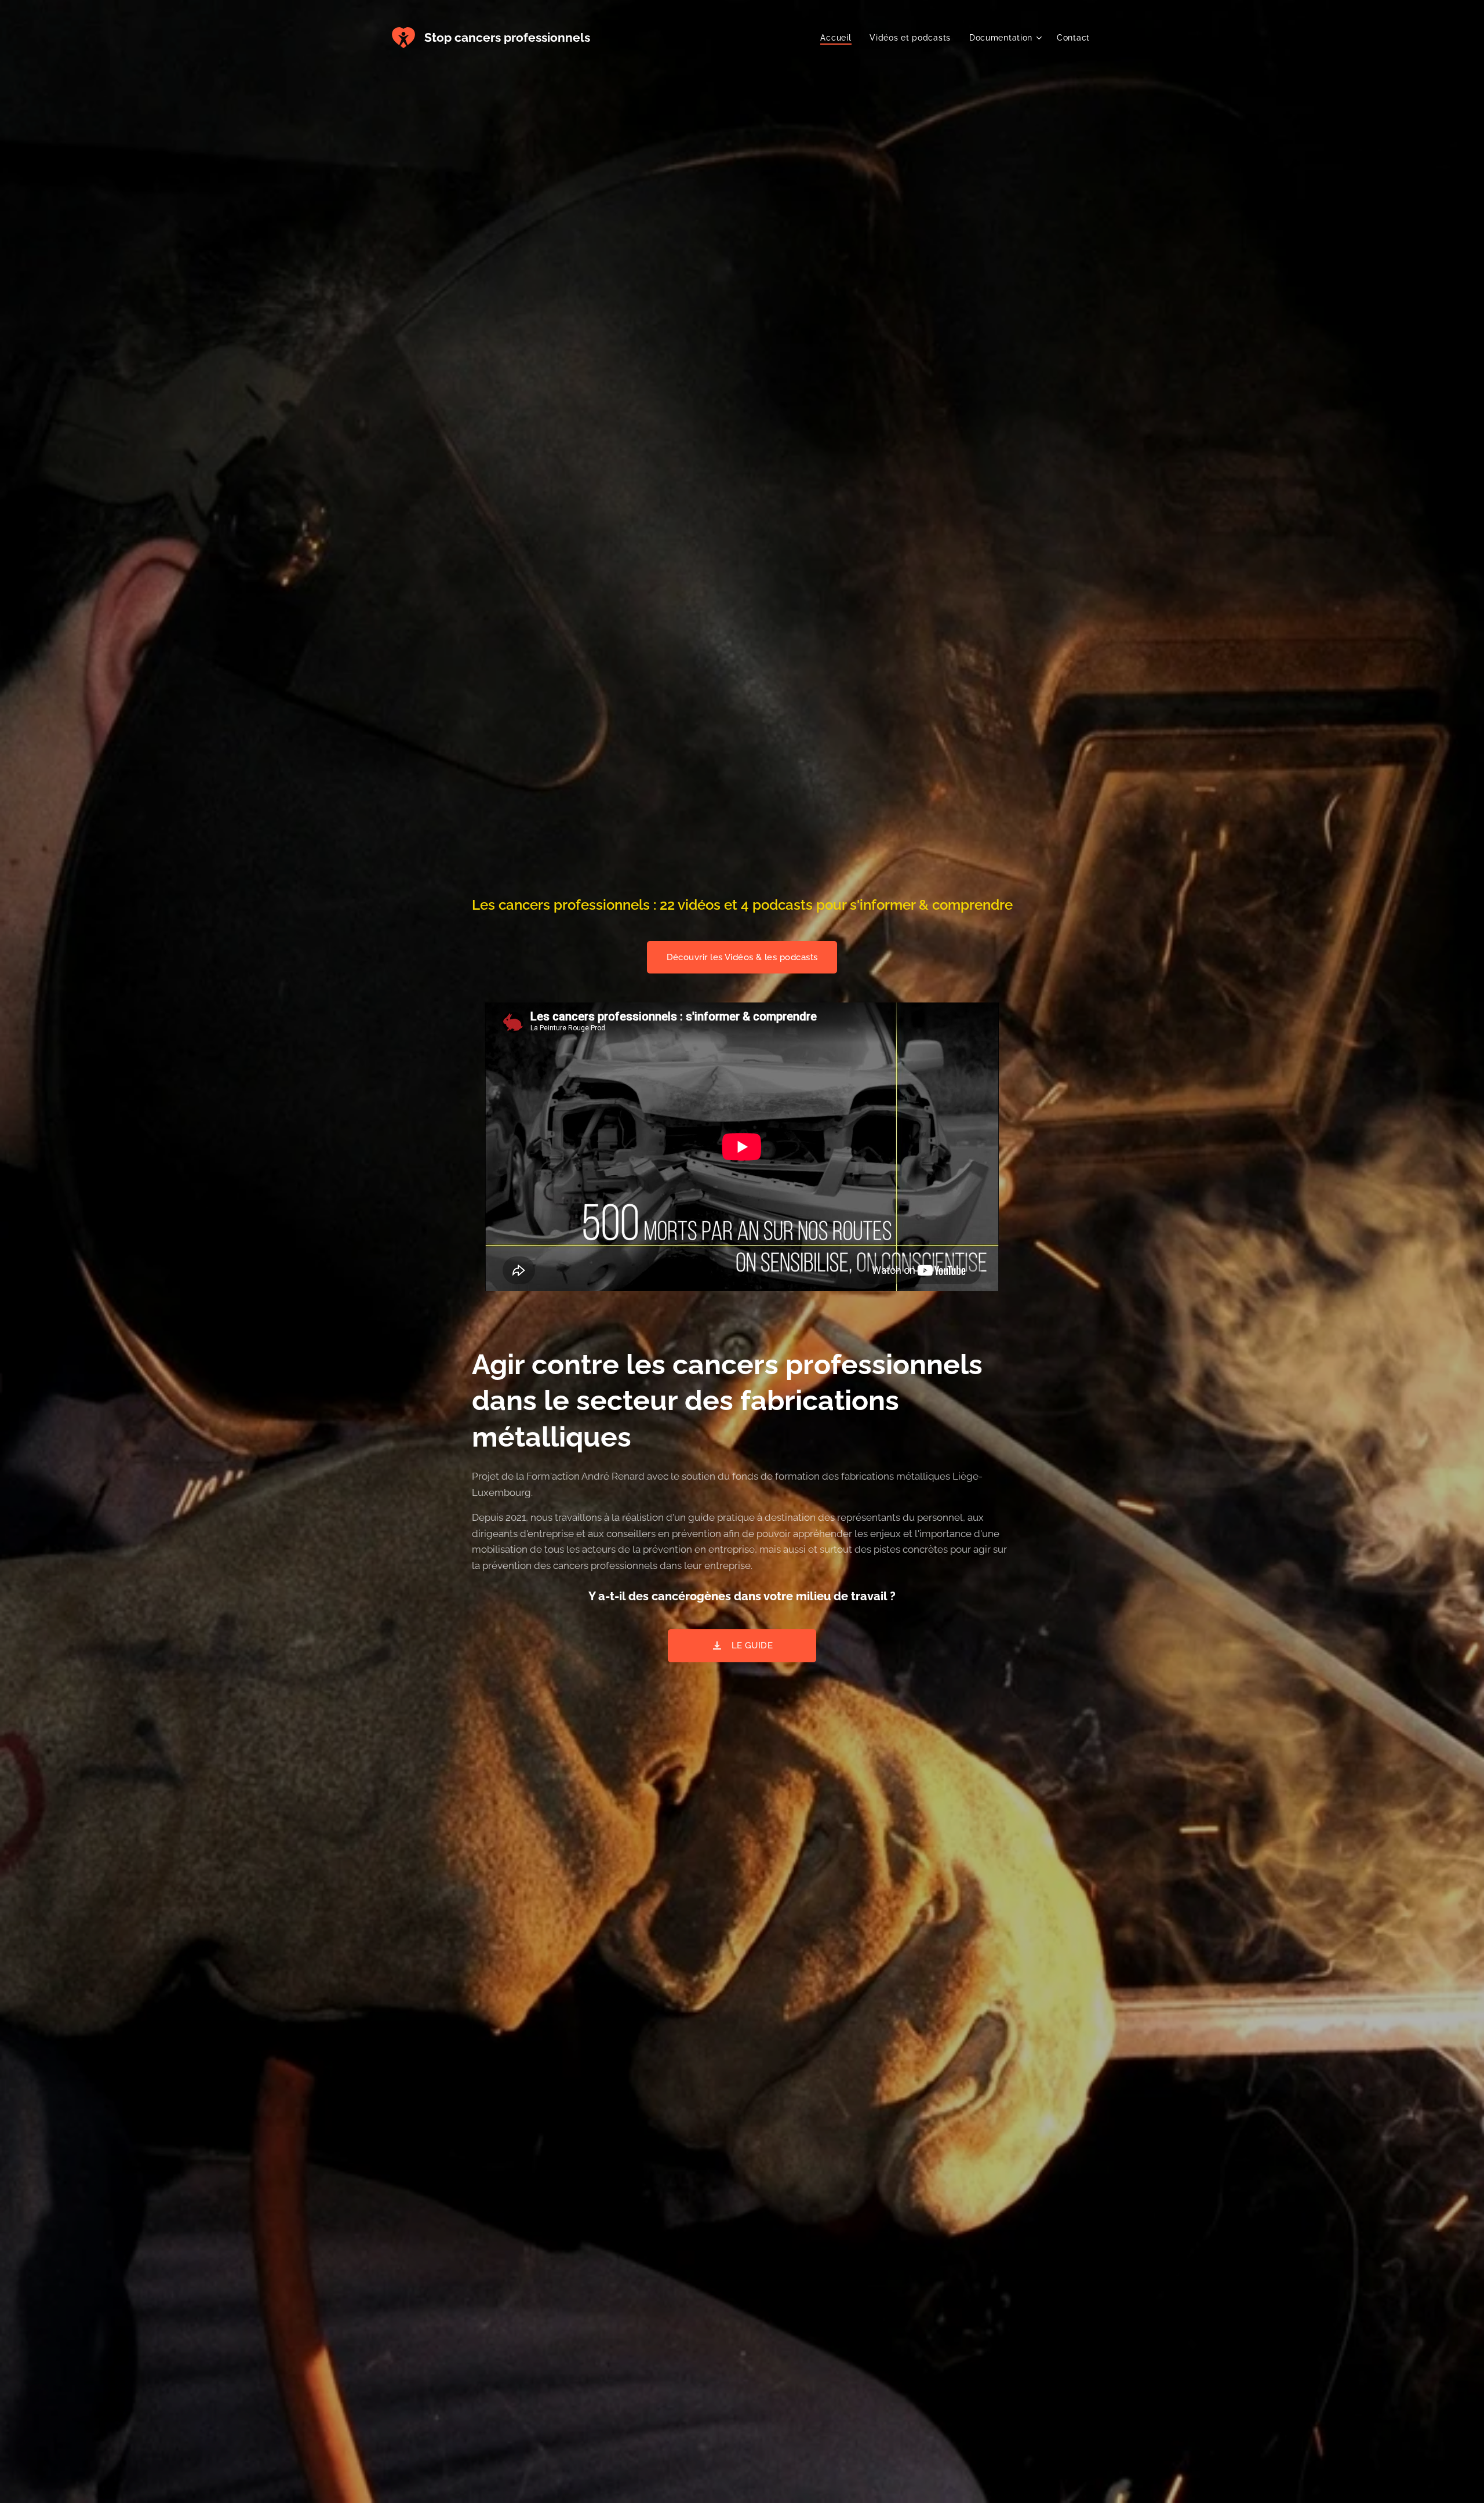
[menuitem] (839, 38)
